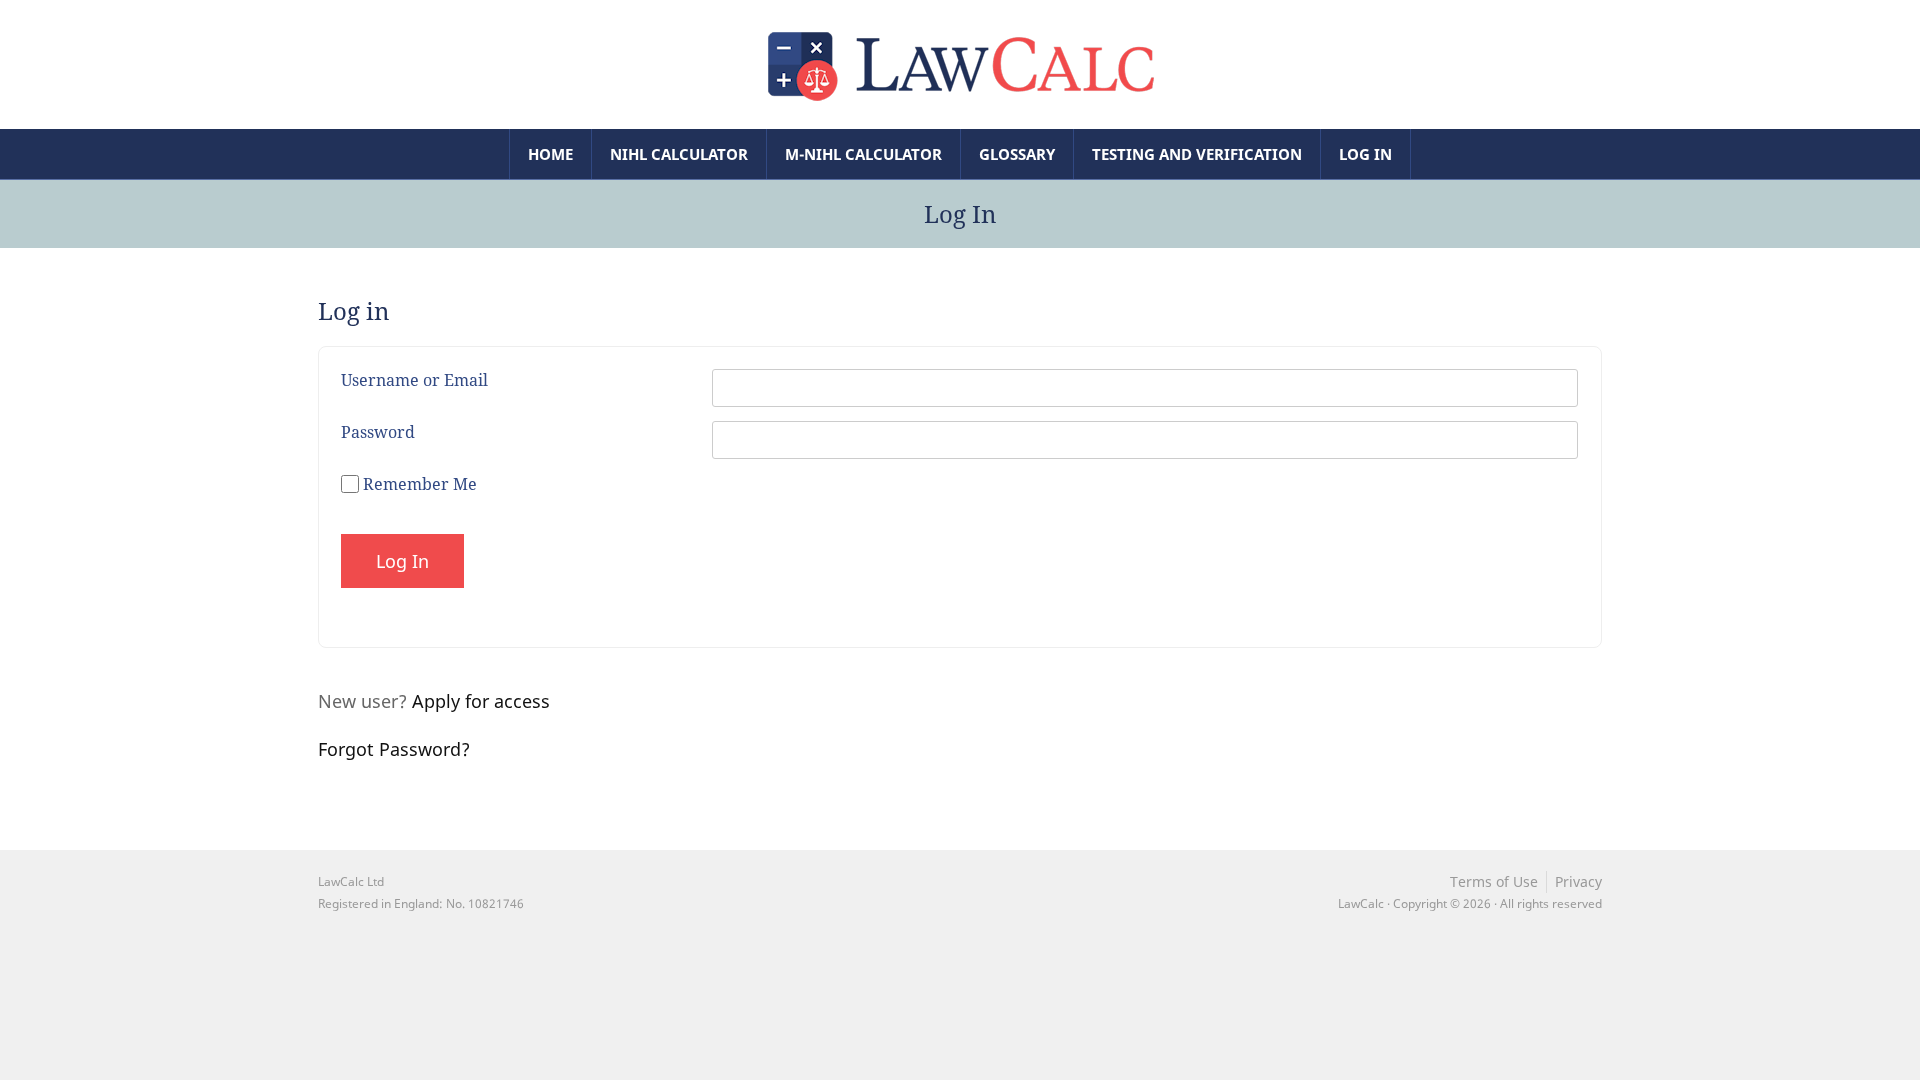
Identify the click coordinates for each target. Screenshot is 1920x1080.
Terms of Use (1494, 881)
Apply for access (481, 701)
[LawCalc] (960, 62)
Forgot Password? (394, 749)
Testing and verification (1197, 154)
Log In (1365, 154)
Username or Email (414, 380)
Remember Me (418, 484)
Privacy (1578, 881)
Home (550, 154)
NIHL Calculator (679, 154)
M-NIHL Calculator (863, 154)
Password (378, 432)
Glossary (1017, 154)
